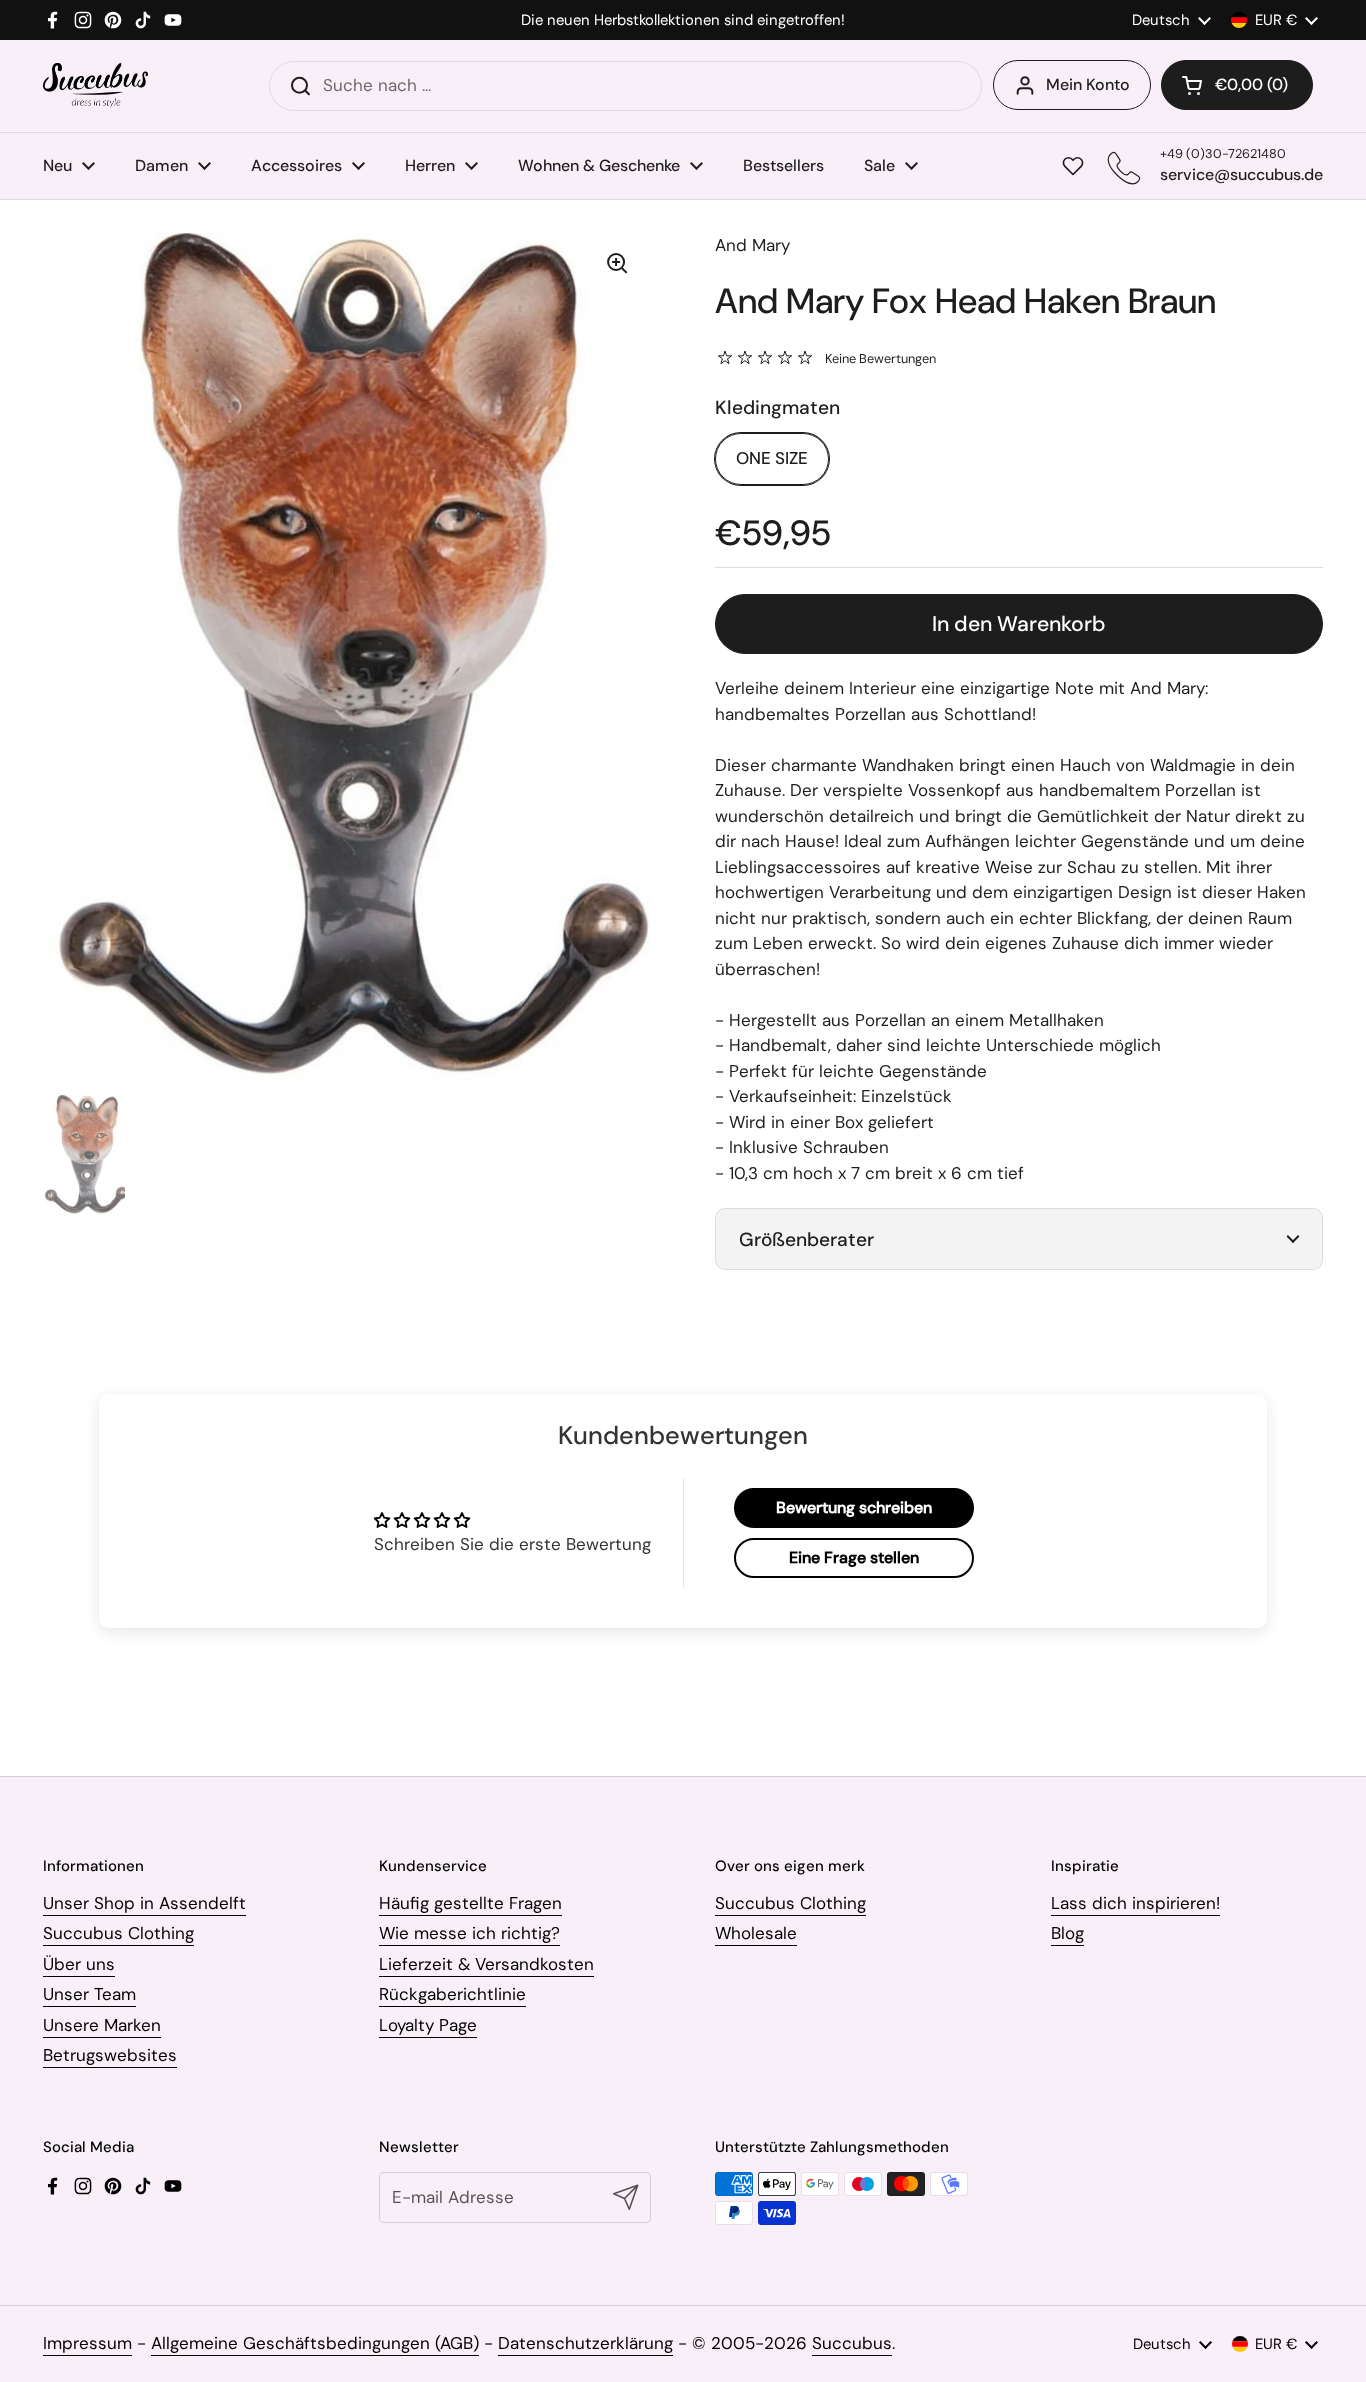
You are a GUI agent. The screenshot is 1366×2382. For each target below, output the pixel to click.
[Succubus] (95, 85)
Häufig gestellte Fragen (470, 1903)
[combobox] (625, 86)
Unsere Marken (102, 2025)
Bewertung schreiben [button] (854, 1507)
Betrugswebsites (110, 2055)
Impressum (87, 2343)
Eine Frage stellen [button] (854, 1557)
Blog (1067, 1933)
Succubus (852, 2343)
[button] (1237, 85)
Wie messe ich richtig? (469, 1933)
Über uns (79, 1964)
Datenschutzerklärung (585, 2343)
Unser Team (89, 1994)
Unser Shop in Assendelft (144, 1903)
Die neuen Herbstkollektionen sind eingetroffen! (683, 20)
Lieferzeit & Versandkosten (486, 1964)
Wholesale (756, 1933)
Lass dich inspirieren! (1135, 1903)
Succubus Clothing (118, 1933)
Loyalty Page (428, 2025)
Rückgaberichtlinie (452, 1994)
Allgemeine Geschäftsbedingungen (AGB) (315, 2343)
